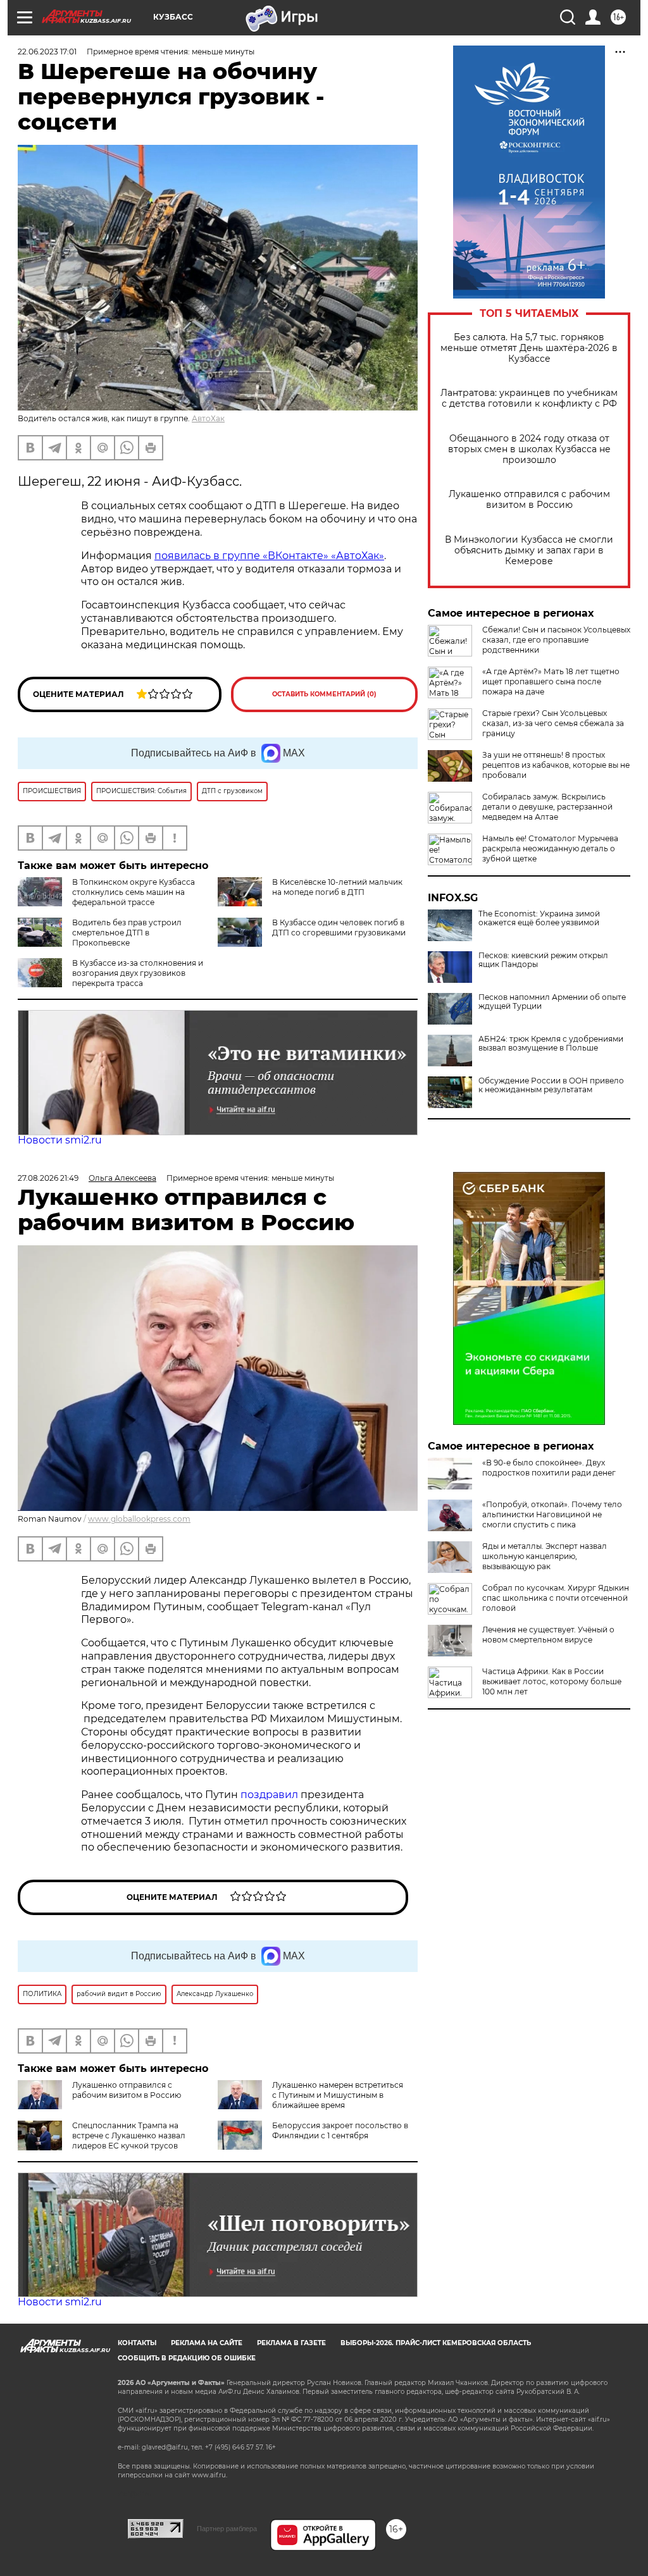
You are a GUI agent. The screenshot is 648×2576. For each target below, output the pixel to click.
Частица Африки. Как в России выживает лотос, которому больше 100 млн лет (552, 1681)
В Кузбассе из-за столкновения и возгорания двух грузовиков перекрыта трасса (138, 973)
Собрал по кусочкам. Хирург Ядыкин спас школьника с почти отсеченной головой (556, 1598)
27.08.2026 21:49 (48, 1178)
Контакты (137, 2343)
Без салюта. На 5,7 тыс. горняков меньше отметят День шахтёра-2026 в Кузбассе (529, 348)
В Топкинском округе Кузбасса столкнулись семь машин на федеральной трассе (134, 892)
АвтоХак (208, 418)
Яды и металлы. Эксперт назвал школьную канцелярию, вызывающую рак (545, 1556)
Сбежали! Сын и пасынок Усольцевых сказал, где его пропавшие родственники (556, 640)
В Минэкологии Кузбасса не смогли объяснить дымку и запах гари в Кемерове (529, 551)
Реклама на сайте (207, 2343)
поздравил (271, 1795)
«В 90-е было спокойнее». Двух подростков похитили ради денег (549, 1468)
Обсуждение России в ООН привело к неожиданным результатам (551, 1085)
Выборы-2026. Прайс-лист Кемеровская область (436, 2343)
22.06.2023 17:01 (47, 52)
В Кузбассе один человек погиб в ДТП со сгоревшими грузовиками (339, 927)
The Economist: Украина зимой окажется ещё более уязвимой (539, 918)
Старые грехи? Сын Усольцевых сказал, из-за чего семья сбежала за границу (553, 723)
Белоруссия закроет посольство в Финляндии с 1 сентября (340, 2130)
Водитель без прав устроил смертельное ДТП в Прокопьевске (127, 933)
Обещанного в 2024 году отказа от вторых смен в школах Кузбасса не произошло (529, 449)
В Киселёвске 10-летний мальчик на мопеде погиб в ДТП (337, 887)
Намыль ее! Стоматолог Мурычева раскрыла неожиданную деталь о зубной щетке (550, 848)
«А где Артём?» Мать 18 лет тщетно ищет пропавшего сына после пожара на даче (551, 681)
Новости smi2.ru (60, 1140)
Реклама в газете (291, 2343)
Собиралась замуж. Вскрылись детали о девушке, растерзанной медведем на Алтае (547, 807)
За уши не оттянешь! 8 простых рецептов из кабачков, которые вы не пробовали (556, 765)
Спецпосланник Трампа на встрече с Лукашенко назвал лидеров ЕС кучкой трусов (129, 2135)
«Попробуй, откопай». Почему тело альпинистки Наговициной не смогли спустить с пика (552, 1514)
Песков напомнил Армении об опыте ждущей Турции (552, 1002)
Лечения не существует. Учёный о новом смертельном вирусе (548, 1635)
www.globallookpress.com (139, 1519)
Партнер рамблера (227, 2529)
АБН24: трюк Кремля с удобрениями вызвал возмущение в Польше (551, 1044)
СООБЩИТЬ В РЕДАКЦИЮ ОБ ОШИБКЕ (187, 2358)
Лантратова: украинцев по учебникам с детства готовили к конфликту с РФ (529, 398)
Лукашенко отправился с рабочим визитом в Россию (529, 500)
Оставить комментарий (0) (324, 694)
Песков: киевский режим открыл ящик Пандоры (543, 960)
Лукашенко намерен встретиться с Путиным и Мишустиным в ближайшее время (338, 2095)
